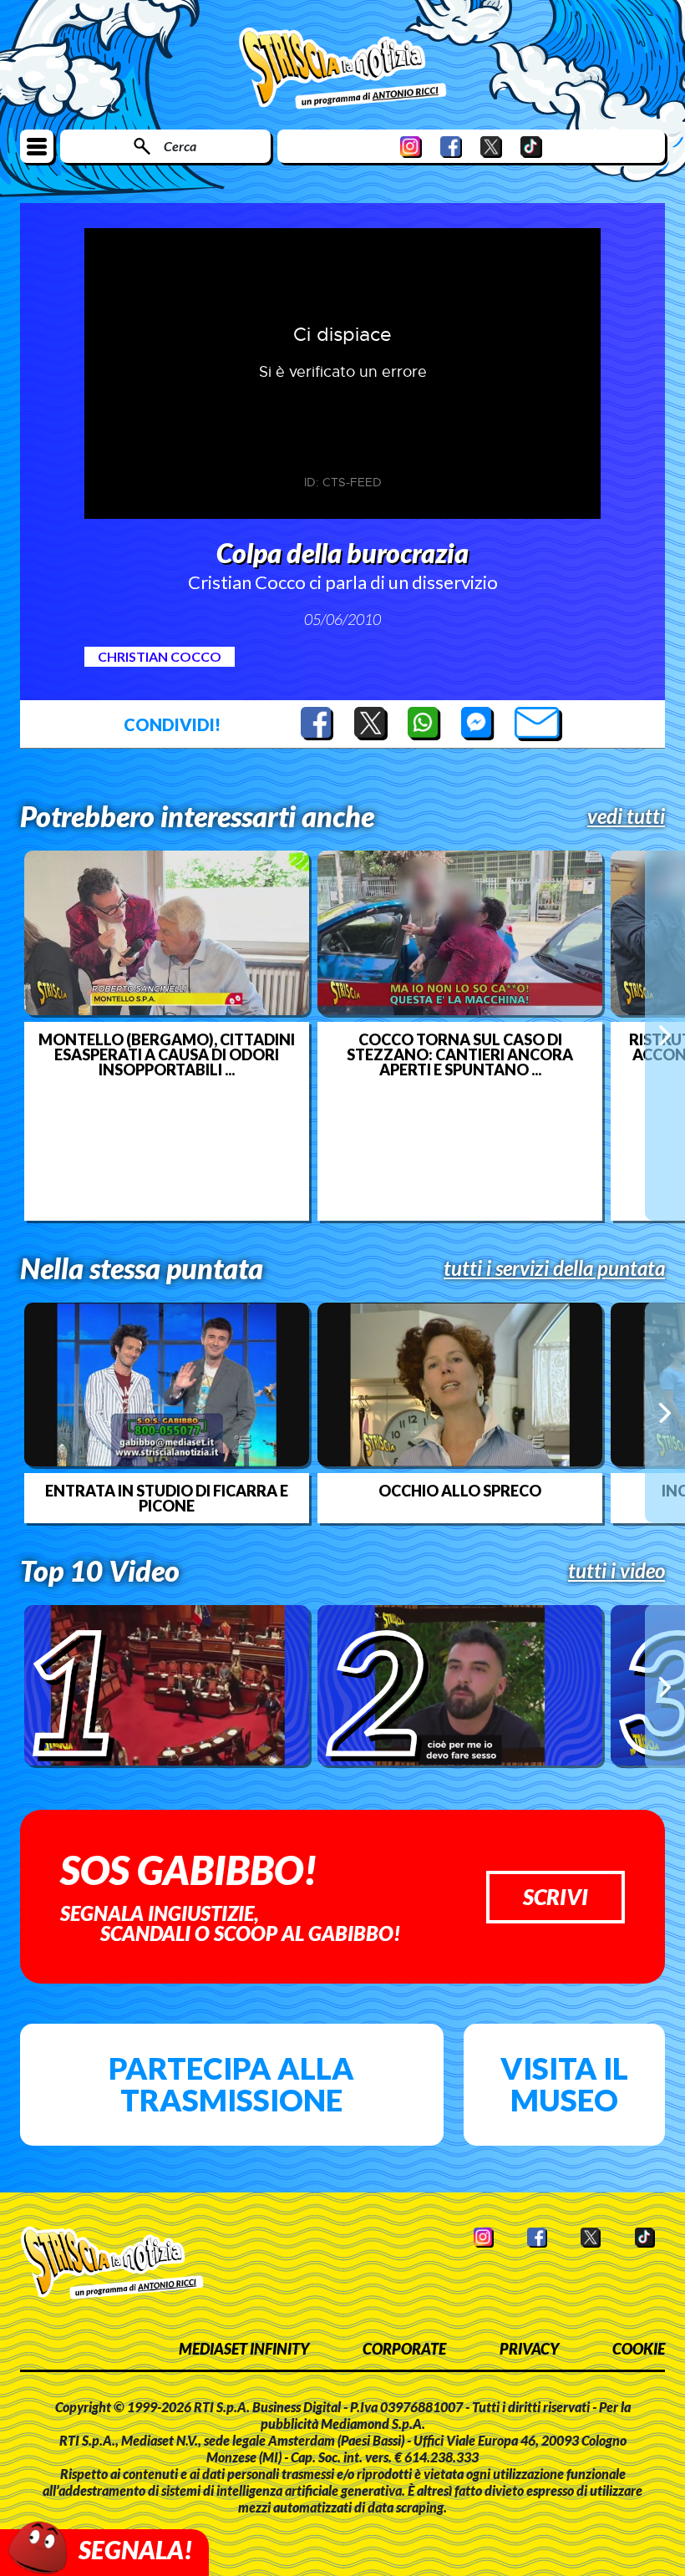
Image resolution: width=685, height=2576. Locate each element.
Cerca (180, 146)
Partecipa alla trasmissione (231, 2084)
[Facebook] (451, 147)
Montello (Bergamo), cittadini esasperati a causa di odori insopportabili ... (167, 1054)
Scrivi (556, 1897)
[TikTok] (531, 147)
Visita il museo (564, 2084)
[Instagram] (411, 147)
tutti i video (616, 1571)
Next (665, 1035)
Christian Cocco (160, 656)
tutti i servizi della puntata (554, 1268)
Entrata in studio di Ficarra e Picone (167, 1498)
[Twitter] (491, 147)
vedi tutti (626, 816)
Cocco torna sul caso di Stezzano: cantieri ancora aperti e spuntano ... (460, 1054)
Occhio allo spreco (460, 1491)
